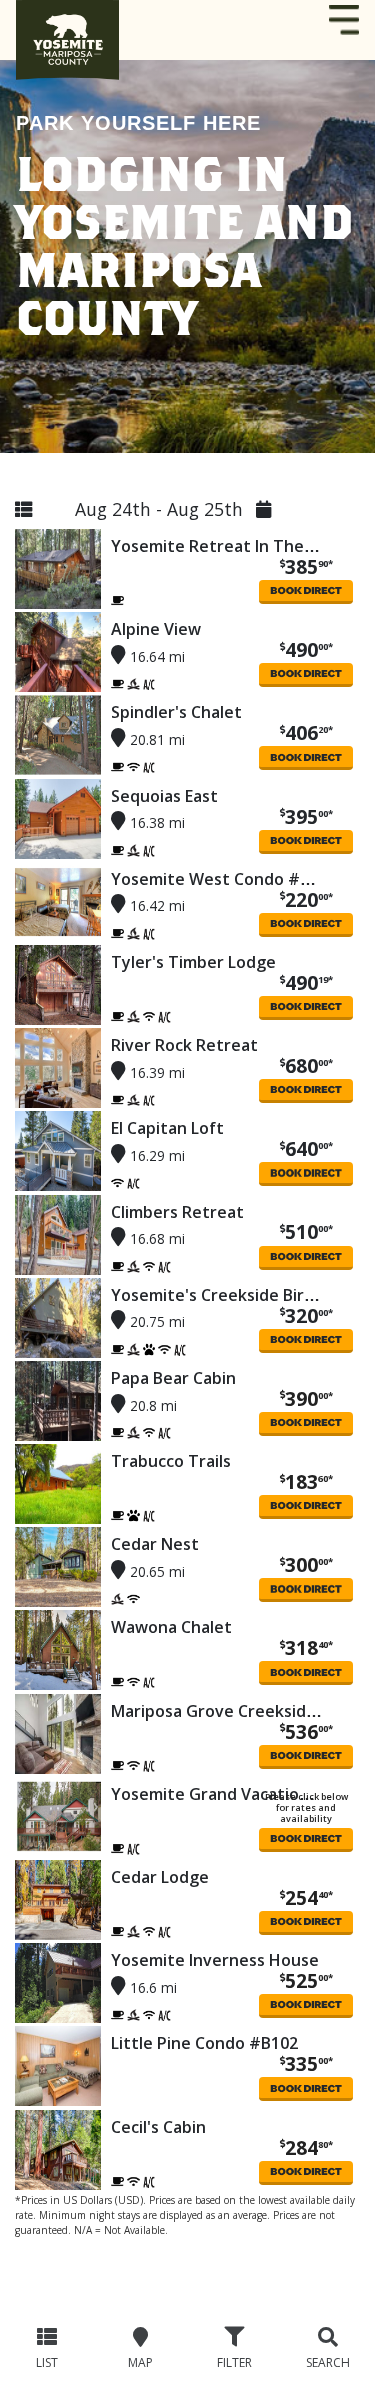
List (47, 2363)
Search (328, 2363)
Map (140, 2363)
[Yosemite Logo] (67, 30)
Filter (234, 2363)
